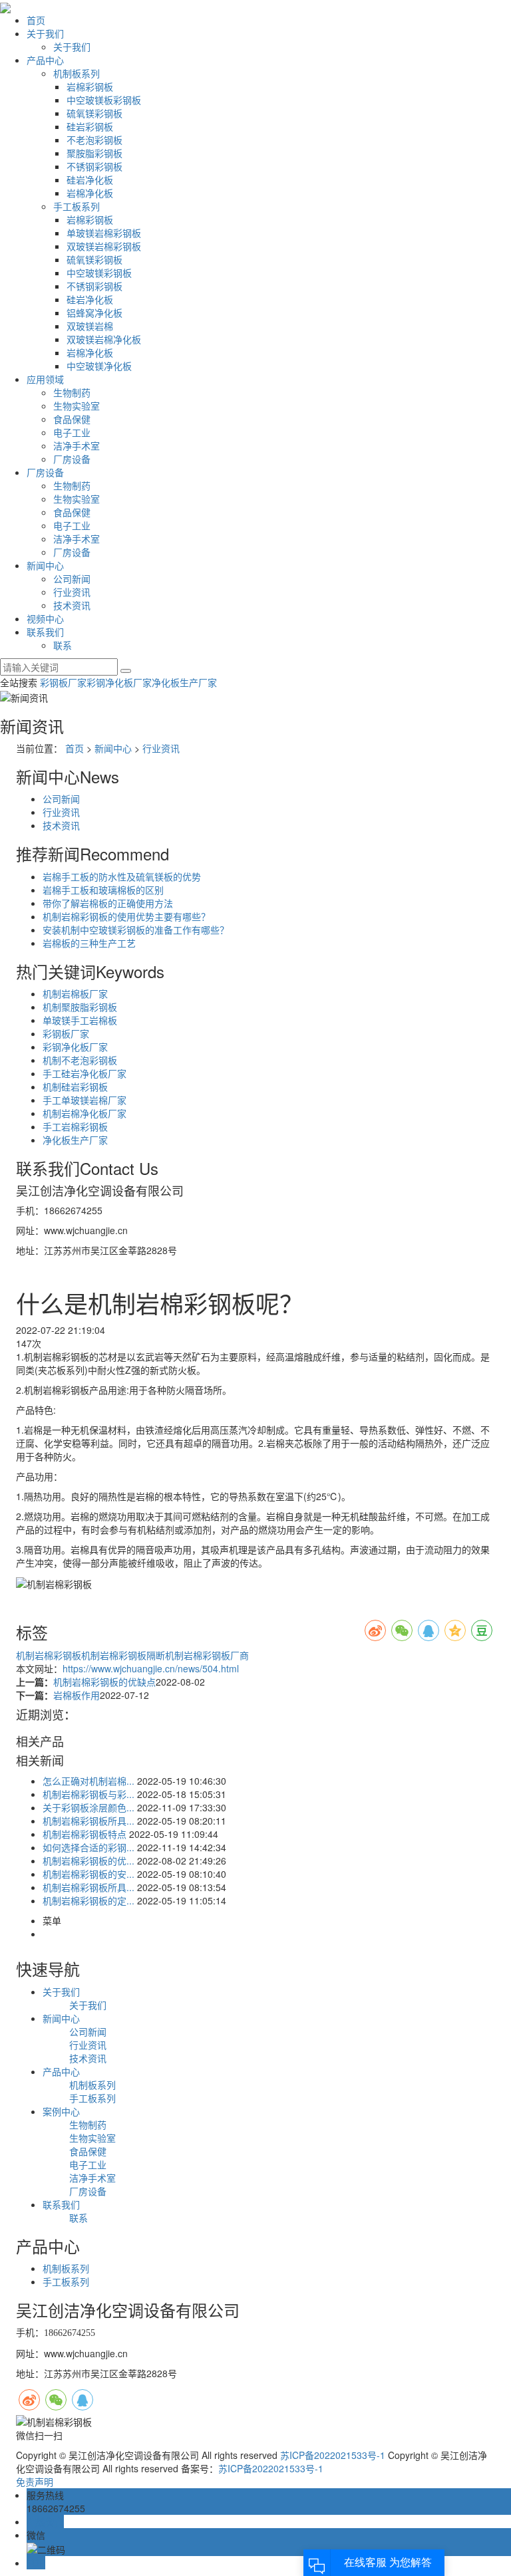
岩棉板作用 (77, 1695)
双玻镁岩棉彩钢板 (104, 246)
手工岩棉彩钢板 (75, 1126)
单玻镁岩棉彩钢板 (104, 233)
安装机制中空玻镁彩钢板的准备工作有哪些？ (136, 930)
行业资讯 (72, 592)
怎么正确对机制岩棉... (88, 1781)
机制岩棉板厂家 (75, 993)
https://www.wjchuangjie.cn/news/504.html (151, 1668)
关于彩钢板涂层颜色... (88, 1807)
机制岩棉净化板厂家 (85, 1113)
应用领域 (45, 379)
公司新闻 (72, 579)
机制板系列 (77, 73)
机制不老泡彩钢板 (80, 1060)
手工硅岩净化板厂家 (85, 1073)
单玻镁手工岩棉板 (80, 1020)
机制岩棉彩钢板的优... (88, 1861)
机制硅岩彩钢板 (75, 1087)
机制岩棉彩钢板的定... (88, 1900)
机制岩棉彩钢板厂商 (207, 1655)
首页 (36, 20)
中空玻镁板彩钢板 (104, 100)
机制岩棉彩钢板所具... (88, 1821)
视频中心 (45, 618)
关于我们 (45, 33)
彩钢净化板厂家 (119, 682)
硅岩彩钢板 (90, 126)
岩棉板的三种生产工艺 (89, 943)
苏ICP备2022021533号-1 (333, 2455)
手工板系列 (77, 206)
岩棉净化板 (90, 193)
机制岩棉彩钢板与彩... (88, 1794)
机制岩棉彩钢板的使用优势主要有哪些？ (126, 916)
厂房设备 (72, 459)
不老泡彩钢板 (94, 140)
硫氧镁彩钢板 (94, 113)
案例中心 (61, 2111)
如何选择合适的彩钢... (88, 1847)
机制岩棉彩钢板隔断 (123, 1655)
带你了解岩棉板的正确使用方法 (108, 903)
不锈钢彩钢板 (94, 166)
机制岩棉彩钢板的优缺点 (104, 1682)
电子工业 (72, 432)
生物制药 (72, 392)
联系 (63, 645)
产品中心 (45, 60)
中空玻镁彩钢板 (99, 273)
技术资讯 (72, 605)
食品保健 (72, 419)
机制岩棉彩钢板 (49, 1655)
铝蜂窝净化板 (94, 313)
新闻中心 (45, 565)
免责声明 (35, 2482)
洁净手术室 (77, 446)
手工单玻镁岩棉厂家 (85, 1100)
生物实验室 (77, 406)
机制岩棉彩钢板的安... (88, 1874)
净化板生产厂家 (184, 682)
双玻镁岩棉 (90, 326)
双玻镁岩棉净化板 (104, 339)
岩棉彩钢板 (90, 86)
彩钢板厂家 (63, 682)
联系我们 (45, 632)
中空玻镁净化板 (99, 366)
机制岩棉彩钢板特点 (85, 1834)
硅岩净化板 (90, 180)
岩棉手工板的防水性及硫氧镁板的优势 (122, 876)
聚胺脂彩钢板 (94, 153)
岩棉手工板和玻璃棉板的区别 (103, 890)
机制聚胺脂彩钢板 (80, 1007)
